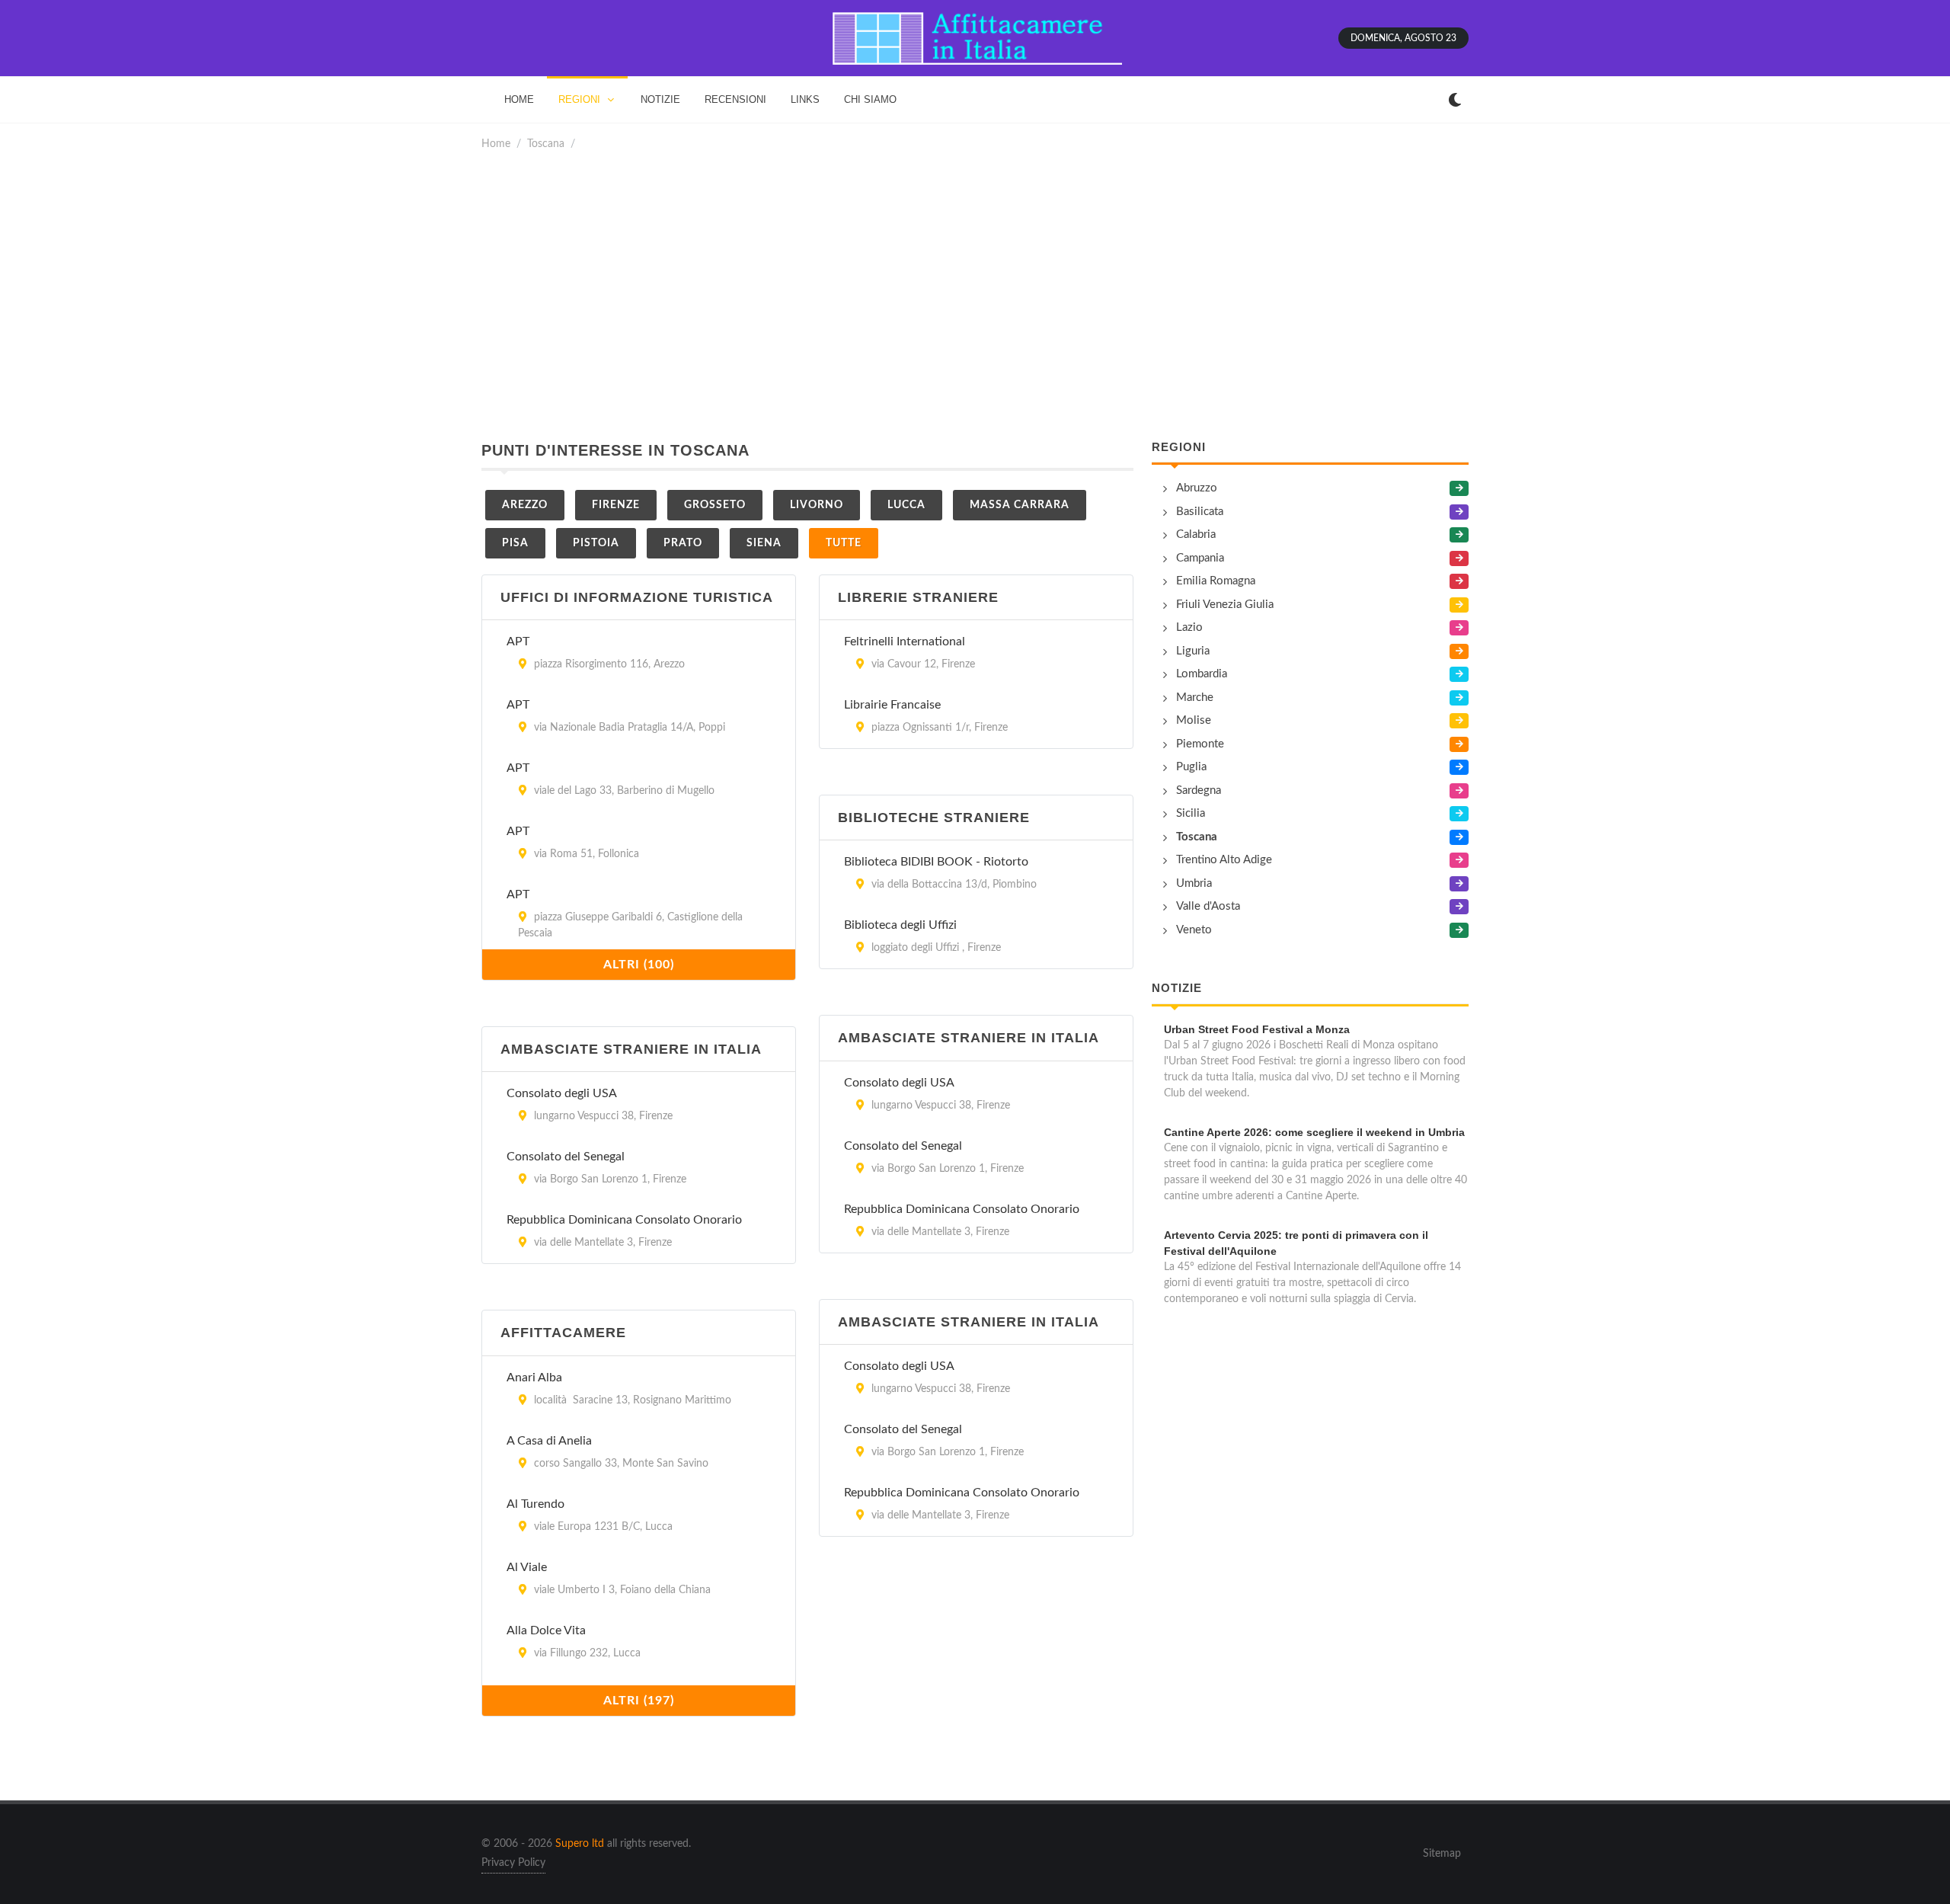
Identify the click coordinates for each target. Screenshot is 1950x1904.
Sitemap (1442, 1854)
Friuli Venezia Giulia (1225, 605)
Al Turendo (535, 1504)
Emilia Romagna (1216, 581)
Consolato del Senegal (903, 1146)
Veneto (1194, 930)
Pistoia (596, 543)
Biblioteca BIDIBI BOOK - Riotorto (936, 862)
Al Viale (527, 1567)
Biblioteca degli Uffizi (900, 925)
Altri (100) (639, 965)
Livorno (817, 505)
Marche (1195, 698)
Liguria (1193, 651)
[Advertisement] (975, 296)
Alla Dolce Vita (546, 1630)
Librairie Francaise (892, 705)
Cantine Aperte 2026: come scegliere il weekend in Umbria (1314, 1132)
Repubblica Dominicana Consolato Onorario (962, 1209)
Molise (1194, 720)
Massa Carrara (1020, 505)
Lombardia (1202, 674)
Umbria (1194, 883)
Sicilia (1191, 813)
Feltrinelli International (905, 642)
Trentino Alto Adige (1224, 860)
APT (518, 642)
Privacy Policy (513, 1863)
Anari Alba (534, 1378)
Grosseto (715, 505)
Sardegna (1199, 790)
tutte (844, 543)
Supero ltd (580, 1844)
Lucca (906, 505)
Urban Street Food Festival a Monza (1257, 1029)
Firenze (616, 505)
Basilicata (1200, 512)
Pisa (515, 543)
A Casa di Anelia (549, 1441)
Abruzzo (1197, 488)
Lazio (1189, 627)
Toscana (546, 144)
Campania (1200, 558)
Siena (764, 543)
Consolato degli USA (899, 1083)
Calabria (1196, 534)
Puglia (1191, 767)
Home (496, 144)
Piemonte (1200, 744)
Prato (683, 543)
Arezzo (525, 505)
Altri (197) (639, 1701)
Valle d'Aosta (1208, 906)
